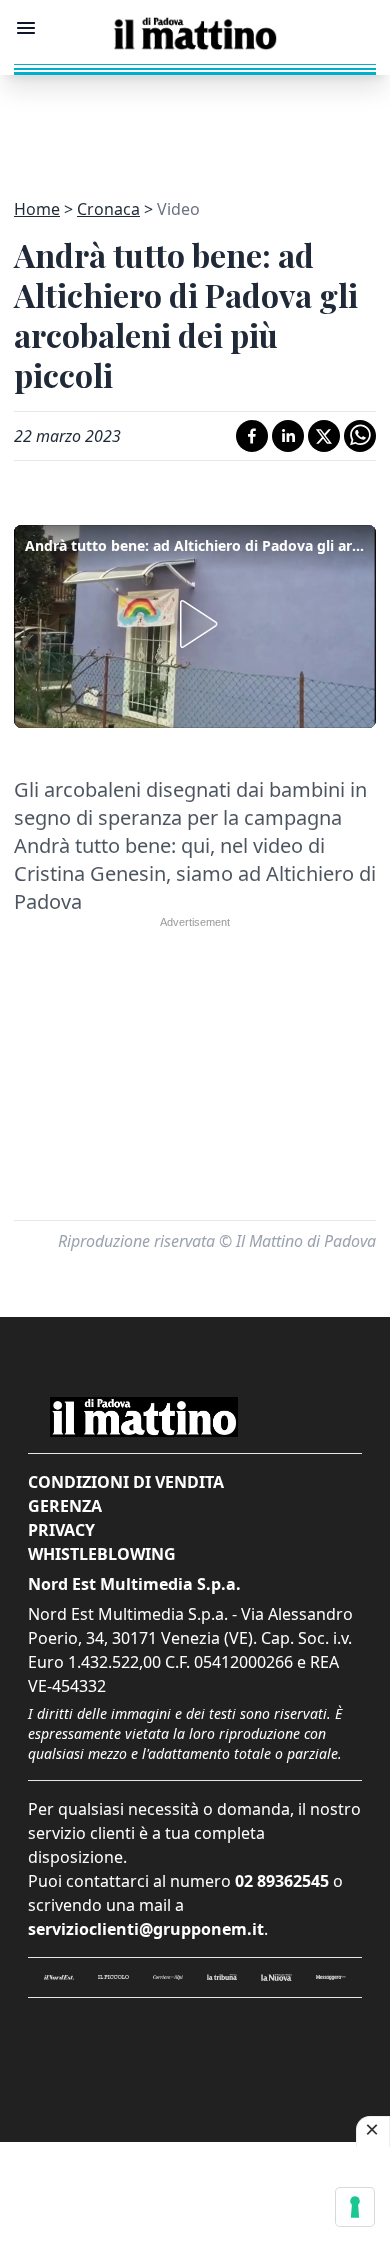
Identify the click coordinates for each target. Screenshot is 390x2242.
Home (37, 209)
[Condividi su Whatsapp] (360, 436)
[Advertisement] (195, 125)
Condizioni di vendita (126, 1482)
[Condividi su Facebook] (252, 436)
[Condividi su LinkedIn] (288, 436)
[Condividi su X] (324, 436)
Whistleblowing (102, 1554)
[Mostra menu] (26, 28)
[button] (195, 624)
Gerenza (65, 1506)
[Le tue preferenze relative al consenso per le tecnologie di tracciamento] (355, 2207)
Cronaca (108, 209)
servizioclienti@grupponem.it (146, 1929)
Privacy (61, 1530)
